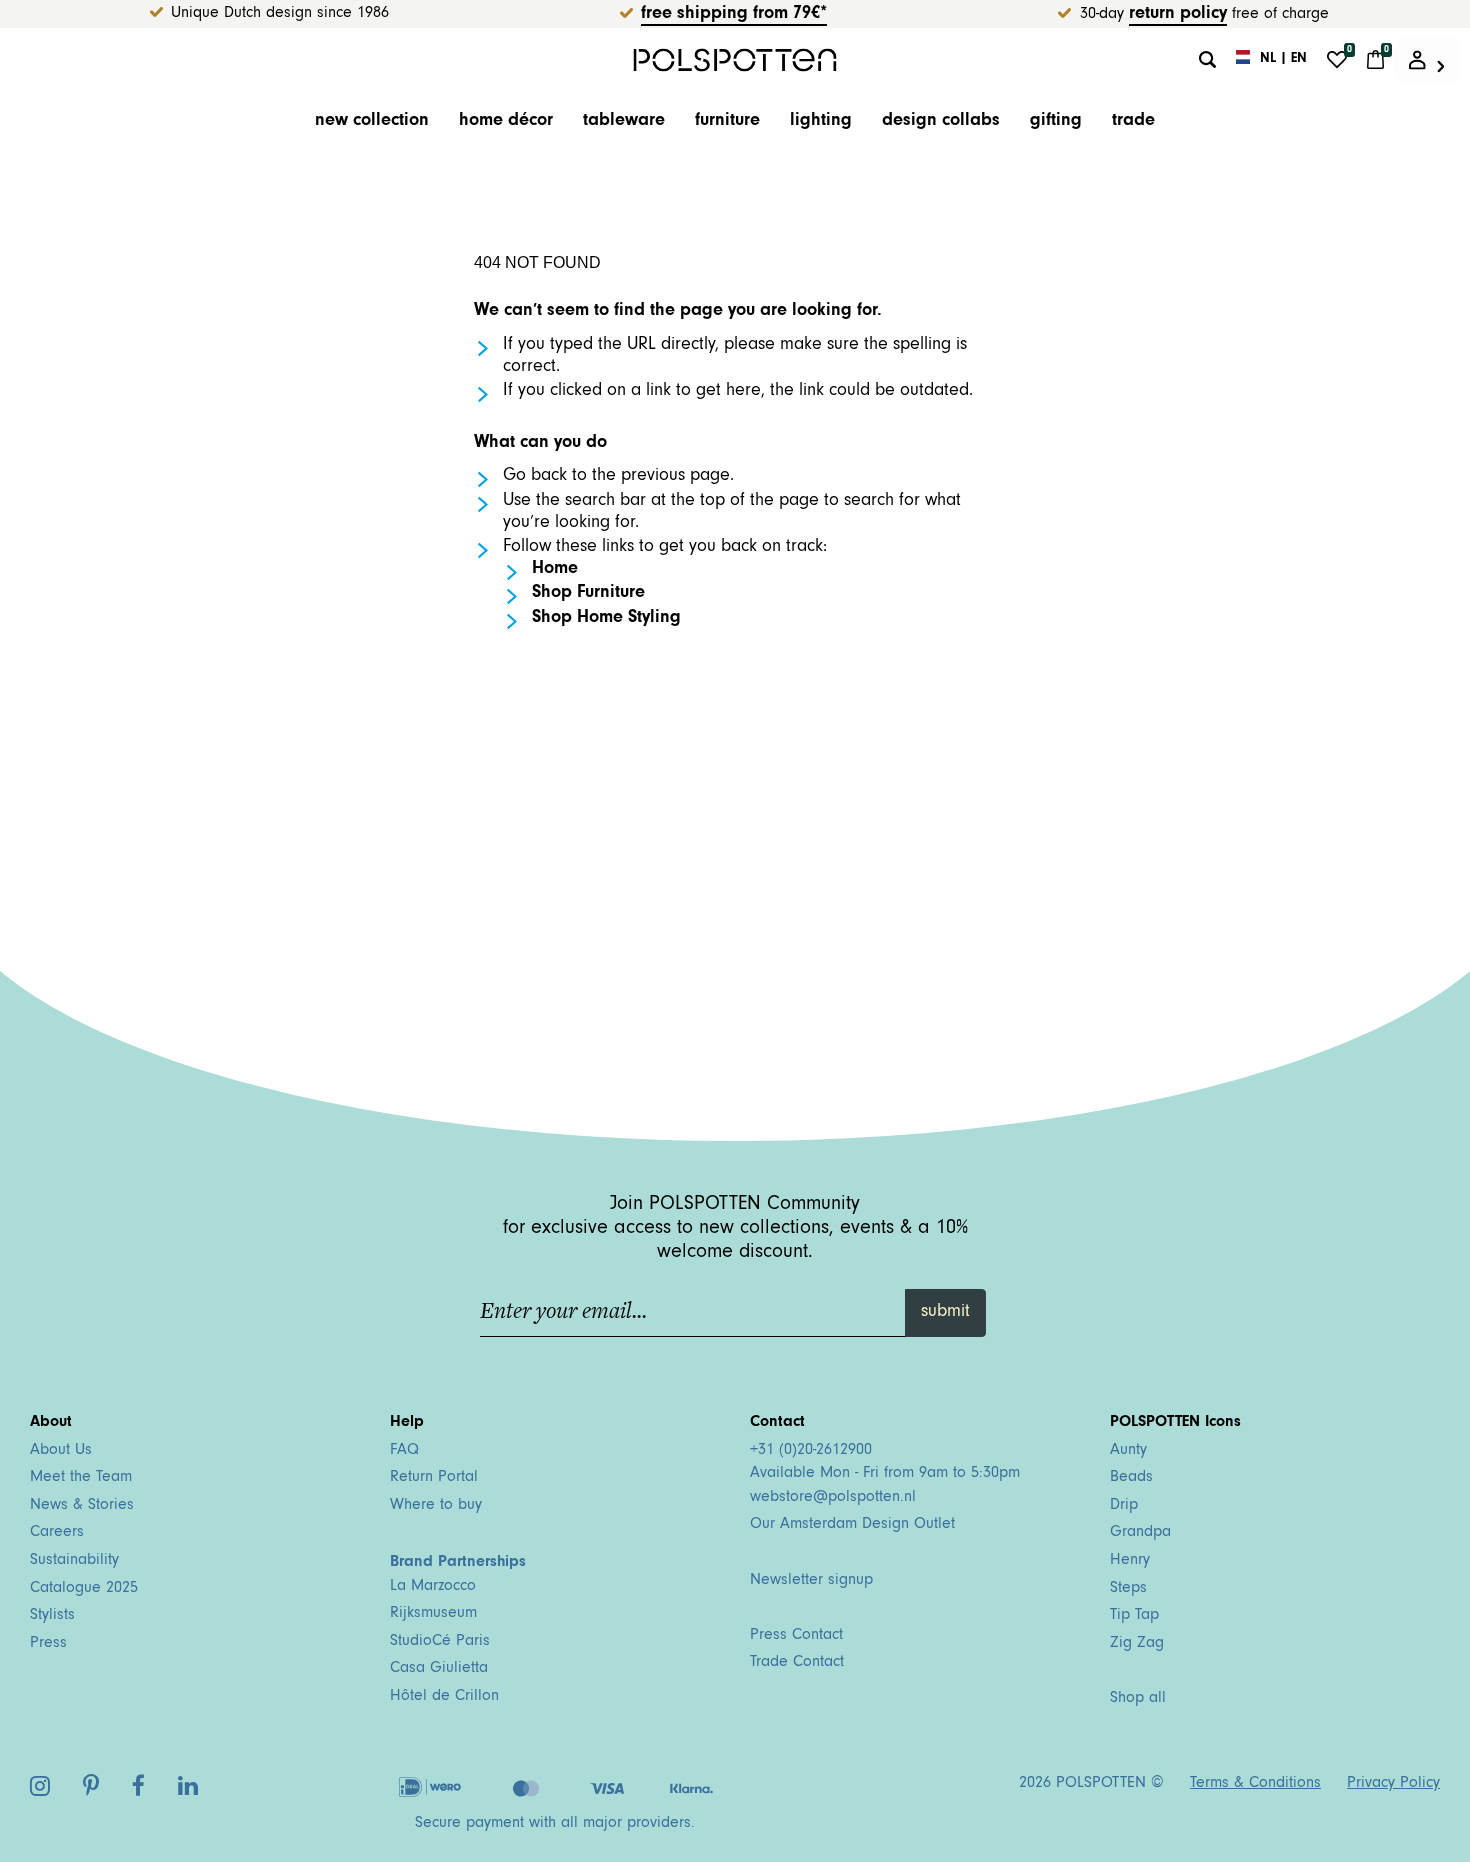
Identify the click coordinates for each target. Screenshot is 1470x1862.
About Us (61, 1451)
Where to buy (436, 1506)
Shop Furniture (588, 594)
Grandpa (1140, 1533)
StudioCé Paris (440, 1642)
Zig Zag (1137, 1644)
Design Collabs (941, 122)
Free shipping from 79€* (734, 15)
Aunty (1128, 1451)
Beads (1131, 1478)
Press (48, 1644)
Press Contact (796, 1636)
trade (1133, 122)
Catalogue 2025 (84, 1589)
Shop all (1138, 1699)
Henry (1130, 1561)
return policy (1178, 15)
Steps (1128, 1589)
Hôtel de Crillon (444, 1697)
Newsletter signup (811, 1581)
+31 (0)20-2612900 (811, 1451)
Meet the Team (81, 1478)
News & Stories (82, 1506)
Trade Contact (797, 1663)
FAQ (404, 1451)
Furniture (727, 122)
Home (555, 570)
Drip (1124, 1506)
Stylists (52, 1616)
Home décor (506, 122)
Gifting (1056, 122)
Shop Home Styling (606, 619)
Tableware (624, 122)
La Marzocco (433, 1587)
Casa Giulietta (439, 1669)
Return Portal (434, 1478)
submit (945, 1313)
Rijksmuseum (433, 1614)
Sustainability (74, 1561)
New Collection (372, 122)
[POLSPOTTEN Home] (735, 59)
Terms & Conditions (1255, 1784)
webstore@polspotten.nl (833, 1498)
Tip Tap (1134, 1616)
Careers (57, 1533)
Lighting (821, 122)
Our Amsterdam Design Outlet (852, 1525)
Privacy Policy (1393, 1784)
